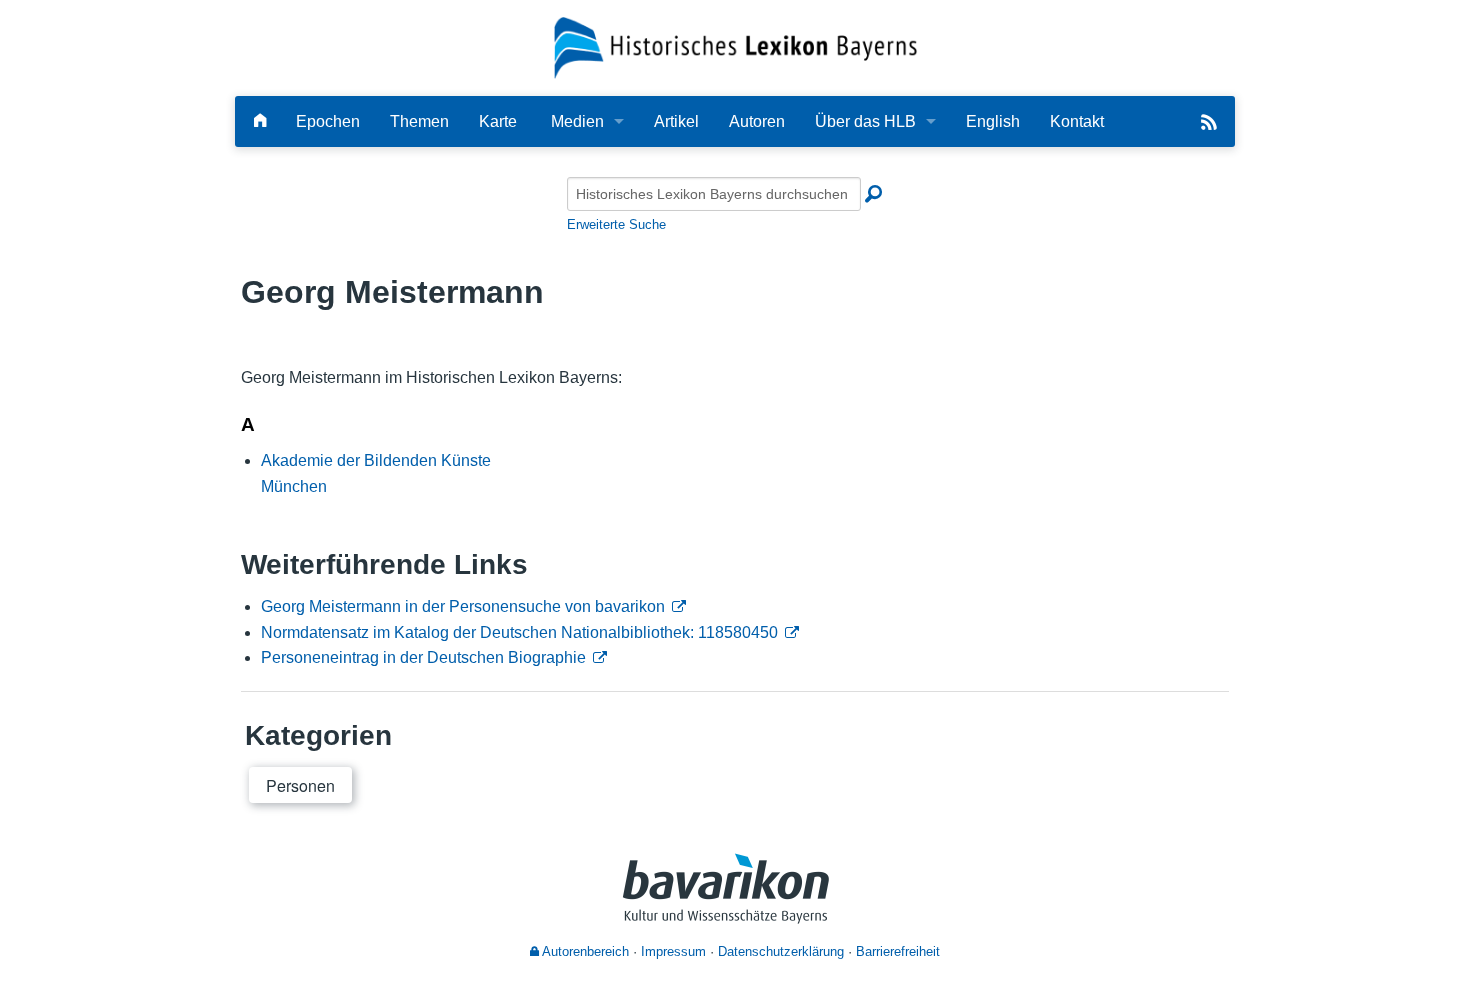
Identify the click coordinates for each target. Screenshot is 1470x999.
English (993, 121)
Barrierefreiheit (898, 951)
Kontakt (1077, 121)
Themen (419, 121)
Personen (300, 785)
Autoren (757, 121)
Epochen (328, 121)
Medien (577, 121)
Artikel (676, 121)
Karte (498, 121)
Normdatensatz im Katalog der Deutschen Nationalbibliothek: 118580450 (519, 632)
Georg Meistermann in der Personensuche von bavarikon (463, 606)
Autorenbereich (584, 951)
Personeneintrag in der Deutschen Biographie (423, 657)
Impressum (673, 951)
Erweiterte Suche (616, 224)
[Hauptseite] (260, 121)
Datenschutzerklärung (781, 951)
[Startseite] (735, 46)
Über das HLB (865, 121)
